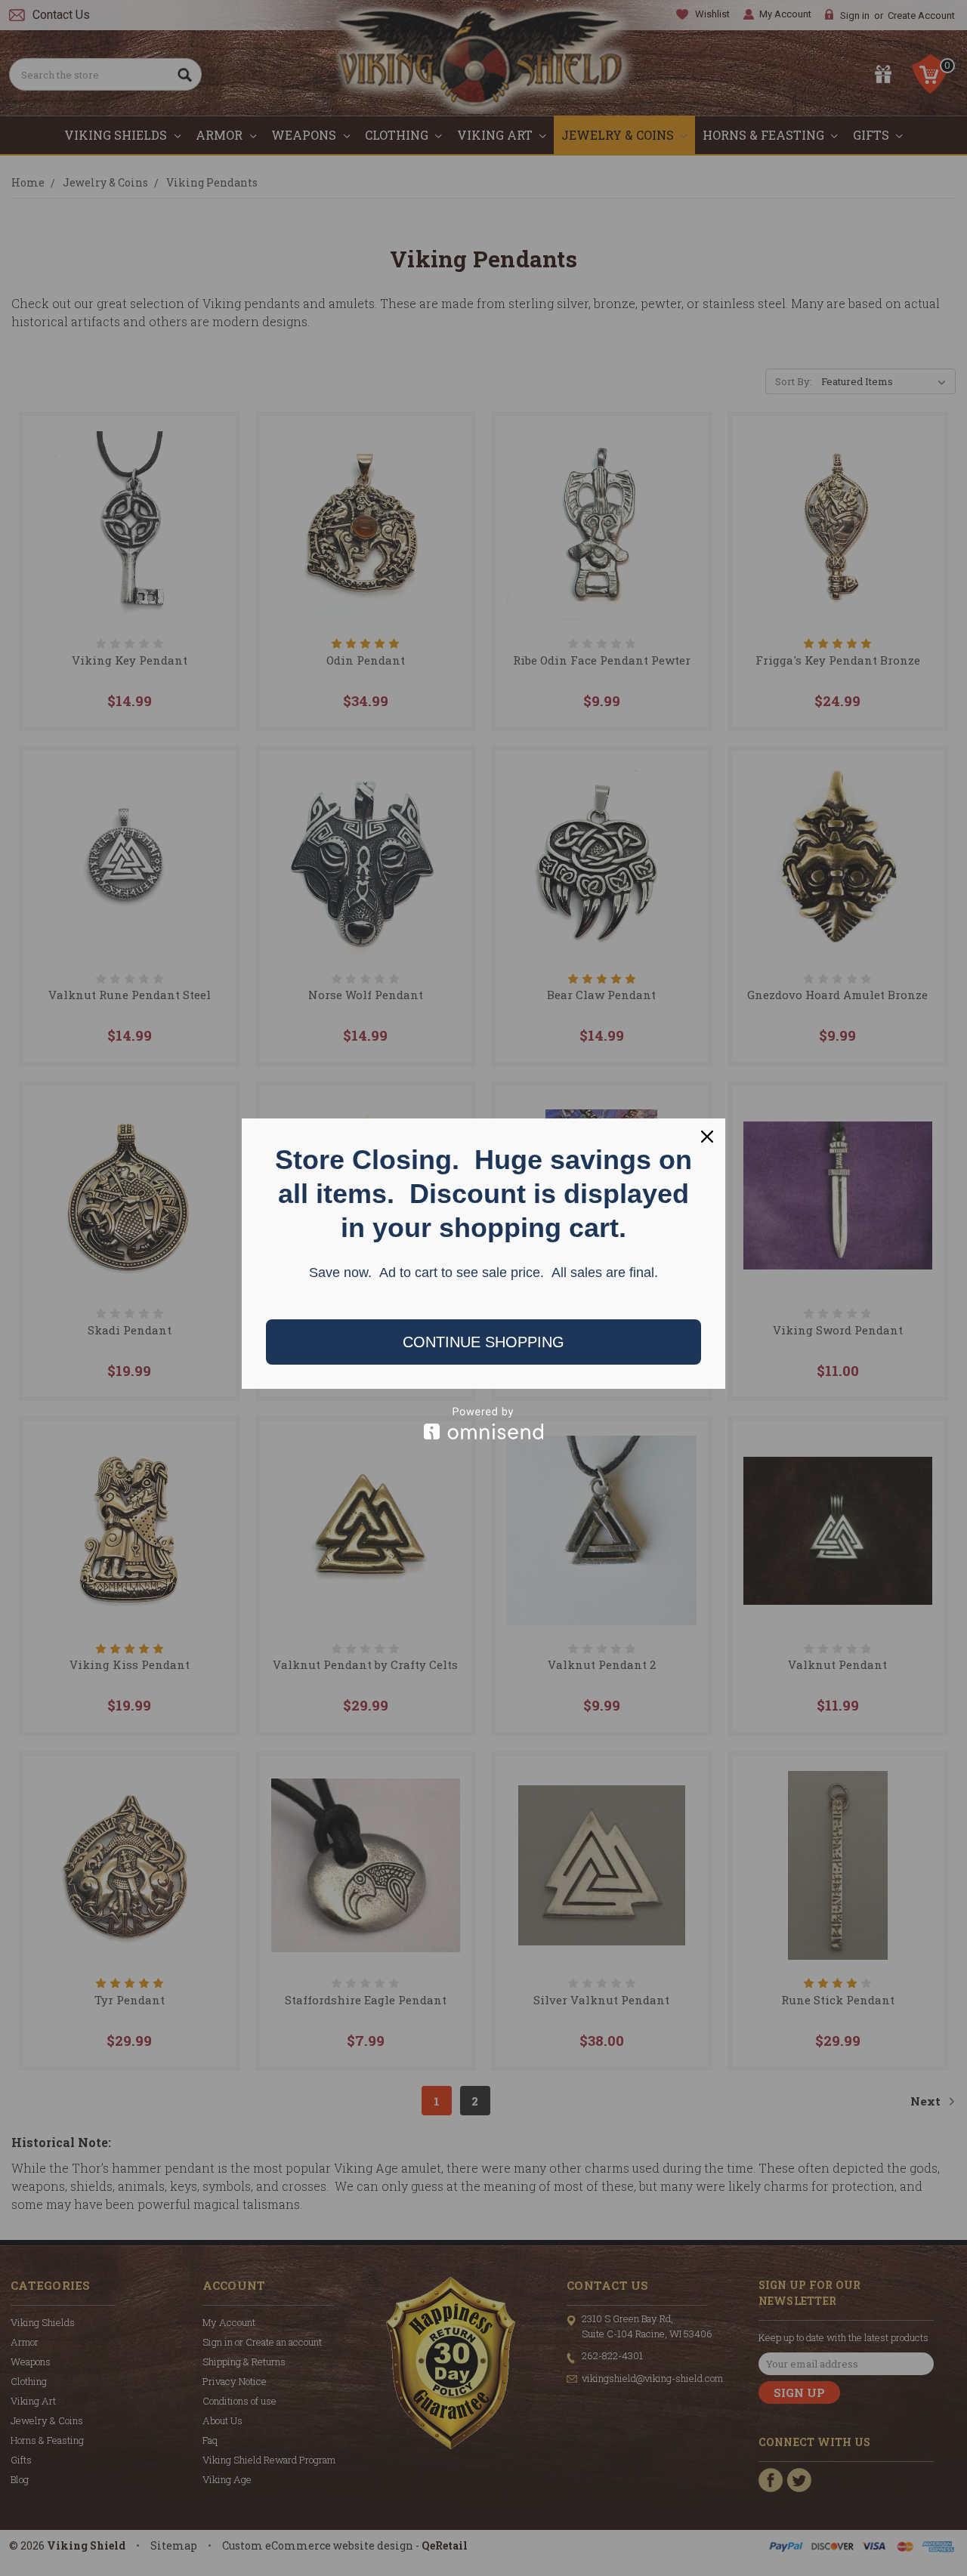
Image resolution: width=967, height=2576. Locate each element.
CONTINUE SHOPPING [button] (483, 1342)
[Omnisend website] (483, 1423)
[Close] (707, 1137)
